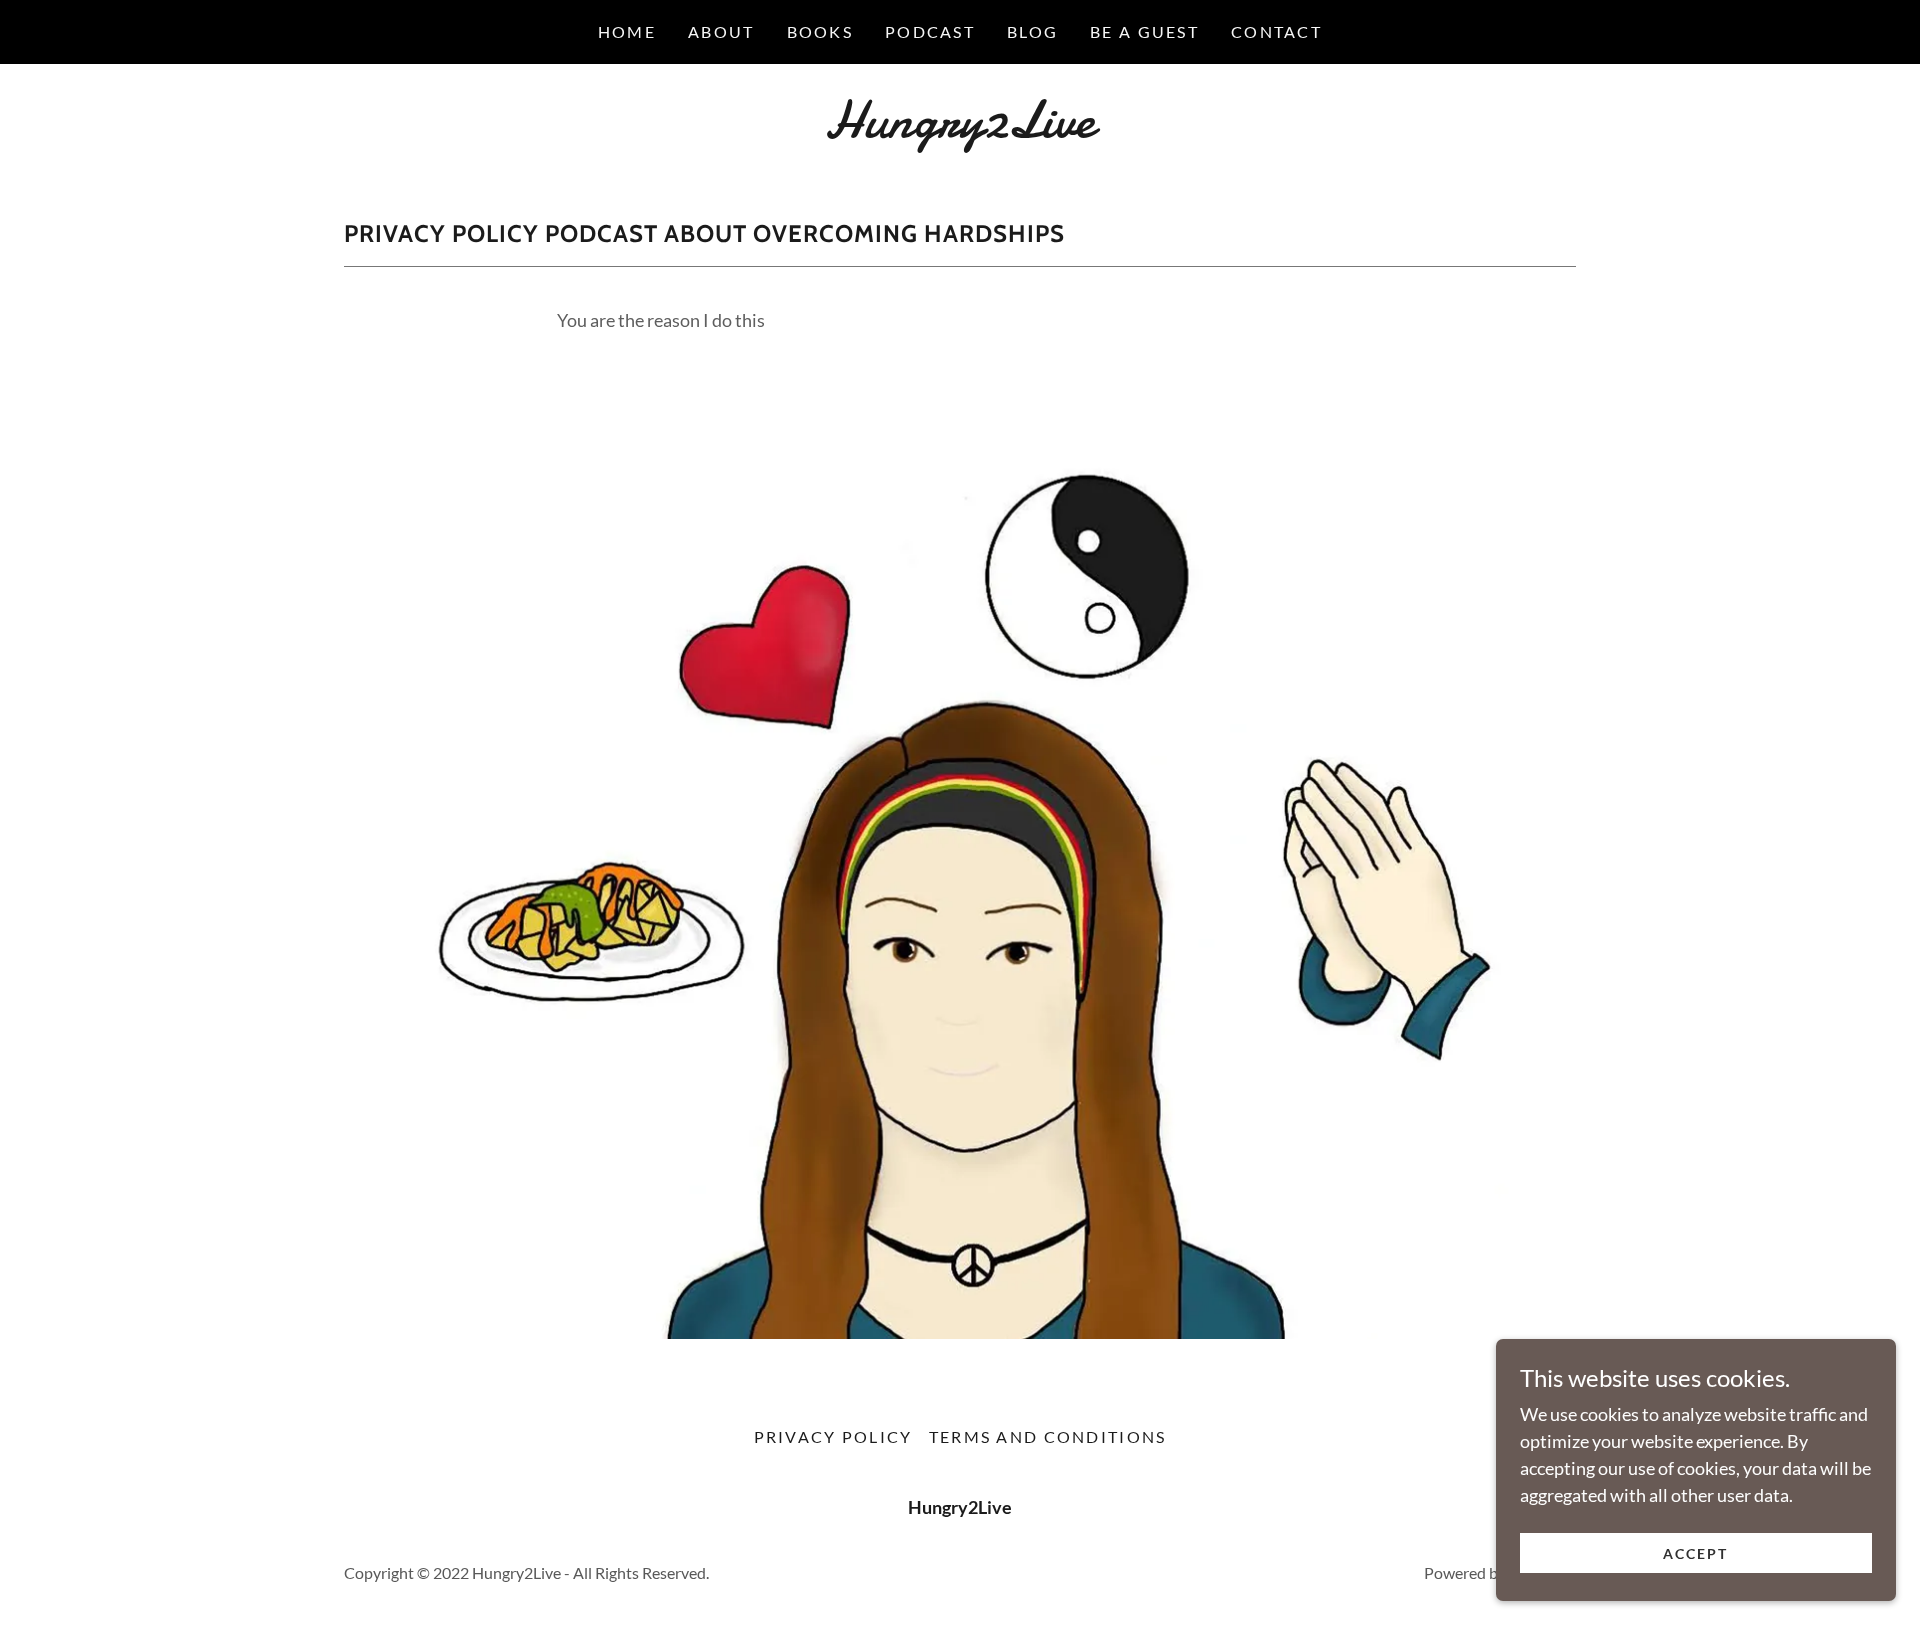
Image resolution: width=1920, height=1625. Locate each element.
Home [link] (627, 31)
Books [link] (820, 31)
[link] (959, 130)
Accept (1695, 1553)
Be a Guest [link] (1144, 31)
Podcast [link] (930, 31)
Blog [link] (1032, 31)
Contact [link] (1276, 31)
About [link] (721, 31)
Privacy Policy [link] (833, 1436)
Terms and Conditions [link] (1048, 1436)
